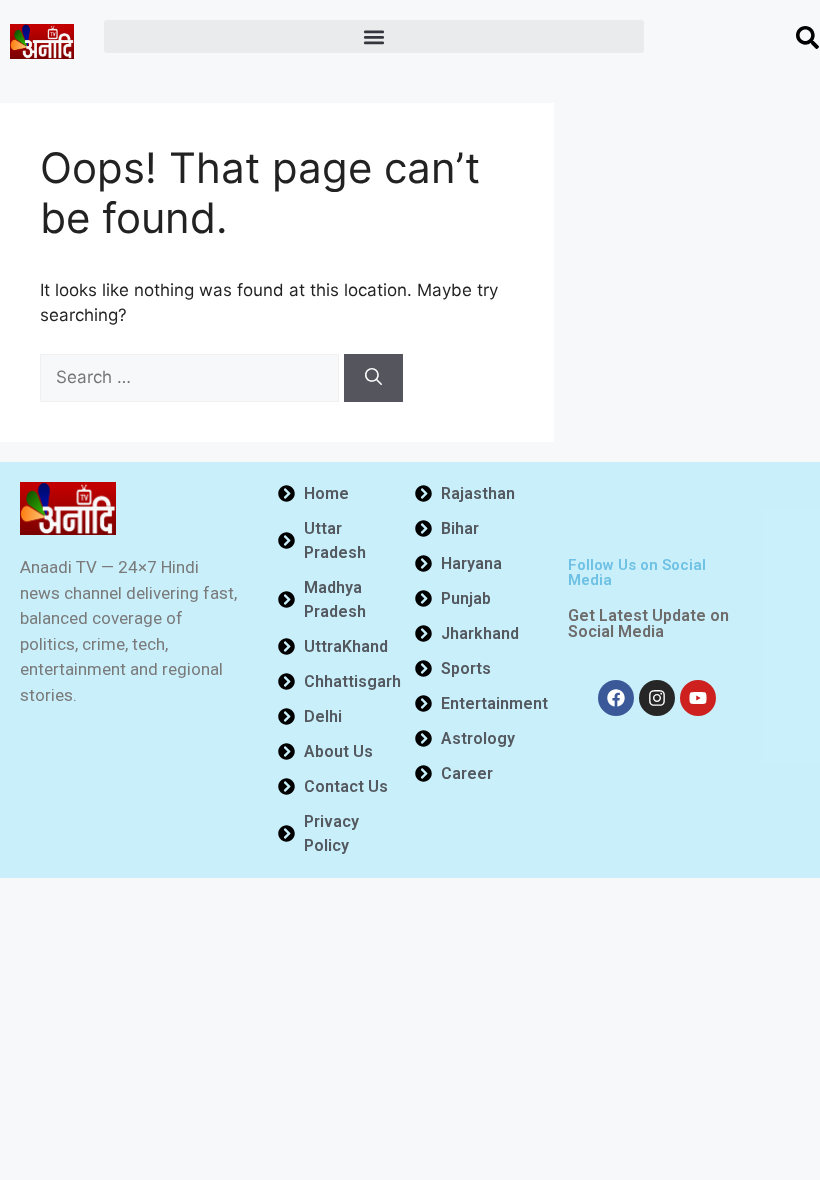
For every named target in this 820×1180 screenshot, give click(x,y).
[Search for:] (192, 377)
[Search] (373, 378)
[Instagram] (657, 698)
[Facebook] (616, 698)
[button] (374, 36)
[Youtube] (698, 698)
